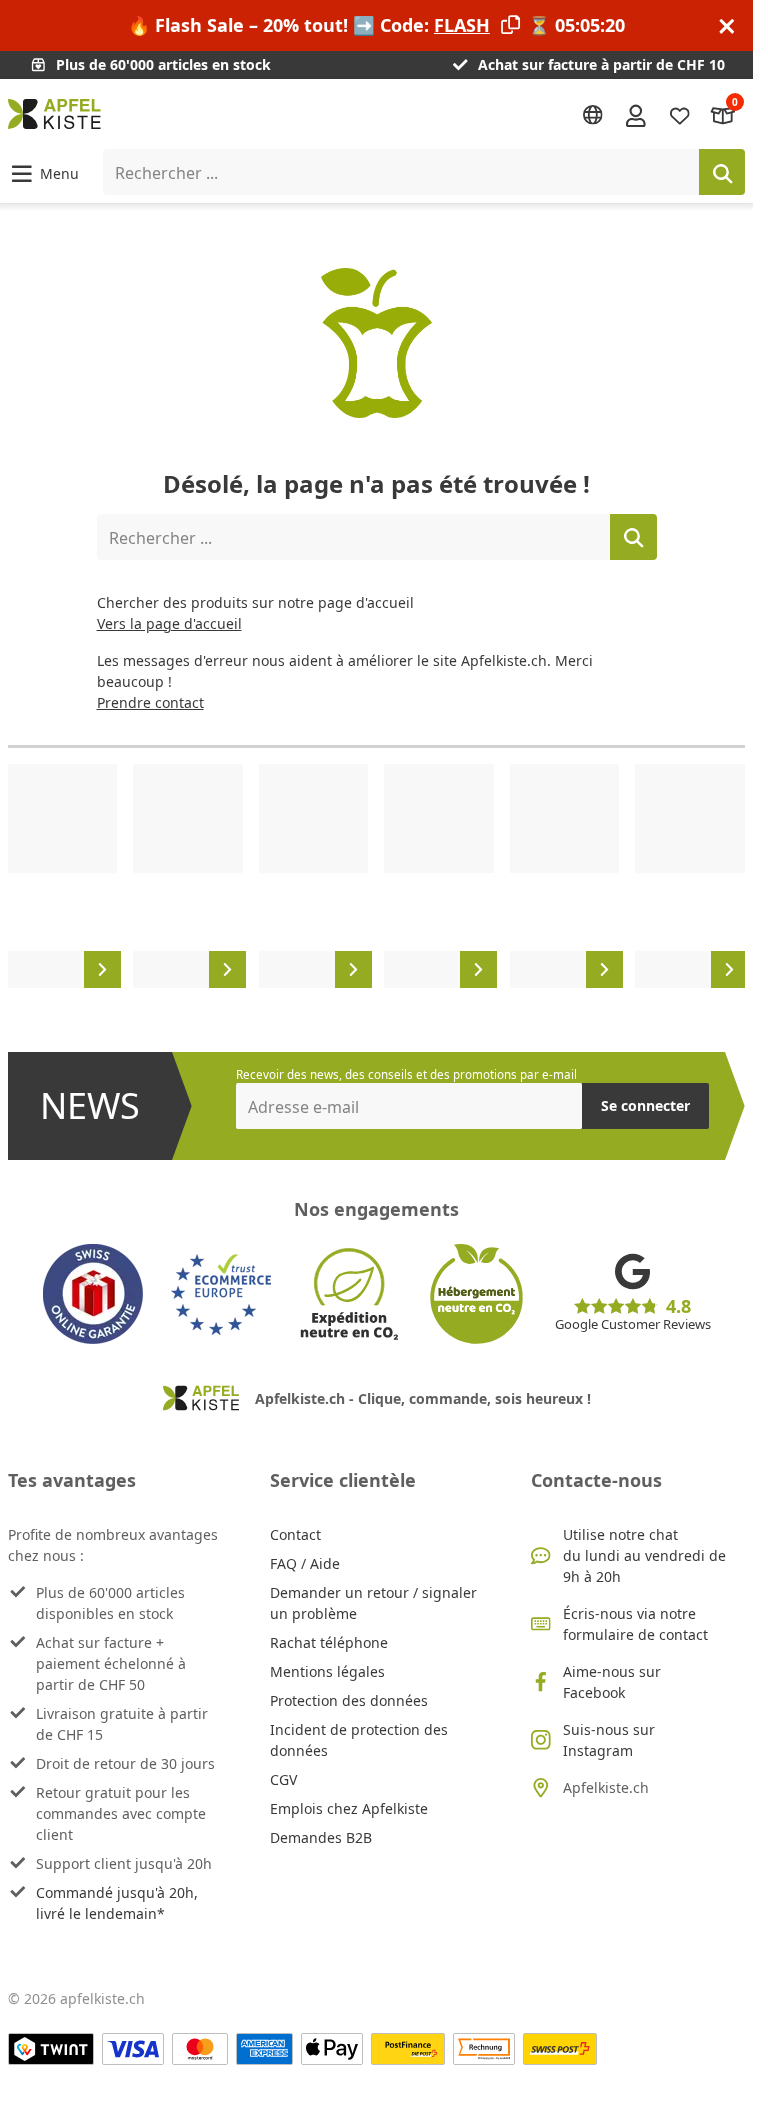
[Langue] (593, 115)
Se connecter (645, 1105)
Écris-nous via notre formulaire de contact (635, 1624)
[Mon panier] (723, 114)
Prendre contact (150, 702)
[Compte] (636, 114)
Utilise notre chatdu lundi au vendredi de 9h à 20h (644, 1555)
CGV (283, 1779)
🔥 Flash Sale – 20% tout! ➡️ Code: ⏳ (376, 25)
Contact (295, 1534)
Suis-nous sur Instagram (609, 1740)
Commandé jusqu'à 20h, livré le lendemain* (117, 1903)
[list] (376, 876)
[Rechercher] (722, 172)
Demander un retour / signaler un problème (373, 1603)
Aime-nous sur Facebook (612, 1682)
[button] (43, 172)
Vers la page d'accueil (169, 623)
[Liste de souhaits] (680, 114)
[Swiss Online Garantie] (93, 1294)
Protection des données (349, 1700)
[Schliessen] (727, 25)
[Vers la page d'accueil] (54, 114)
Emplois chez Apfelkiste (349, 1808)
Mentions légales (327, 1671)
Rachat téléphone (329, 1642)
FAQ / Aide (305, 1563)
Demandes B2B (321, 1837)
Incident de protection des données (359, 1740)
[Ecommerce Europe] (221, 1294)
